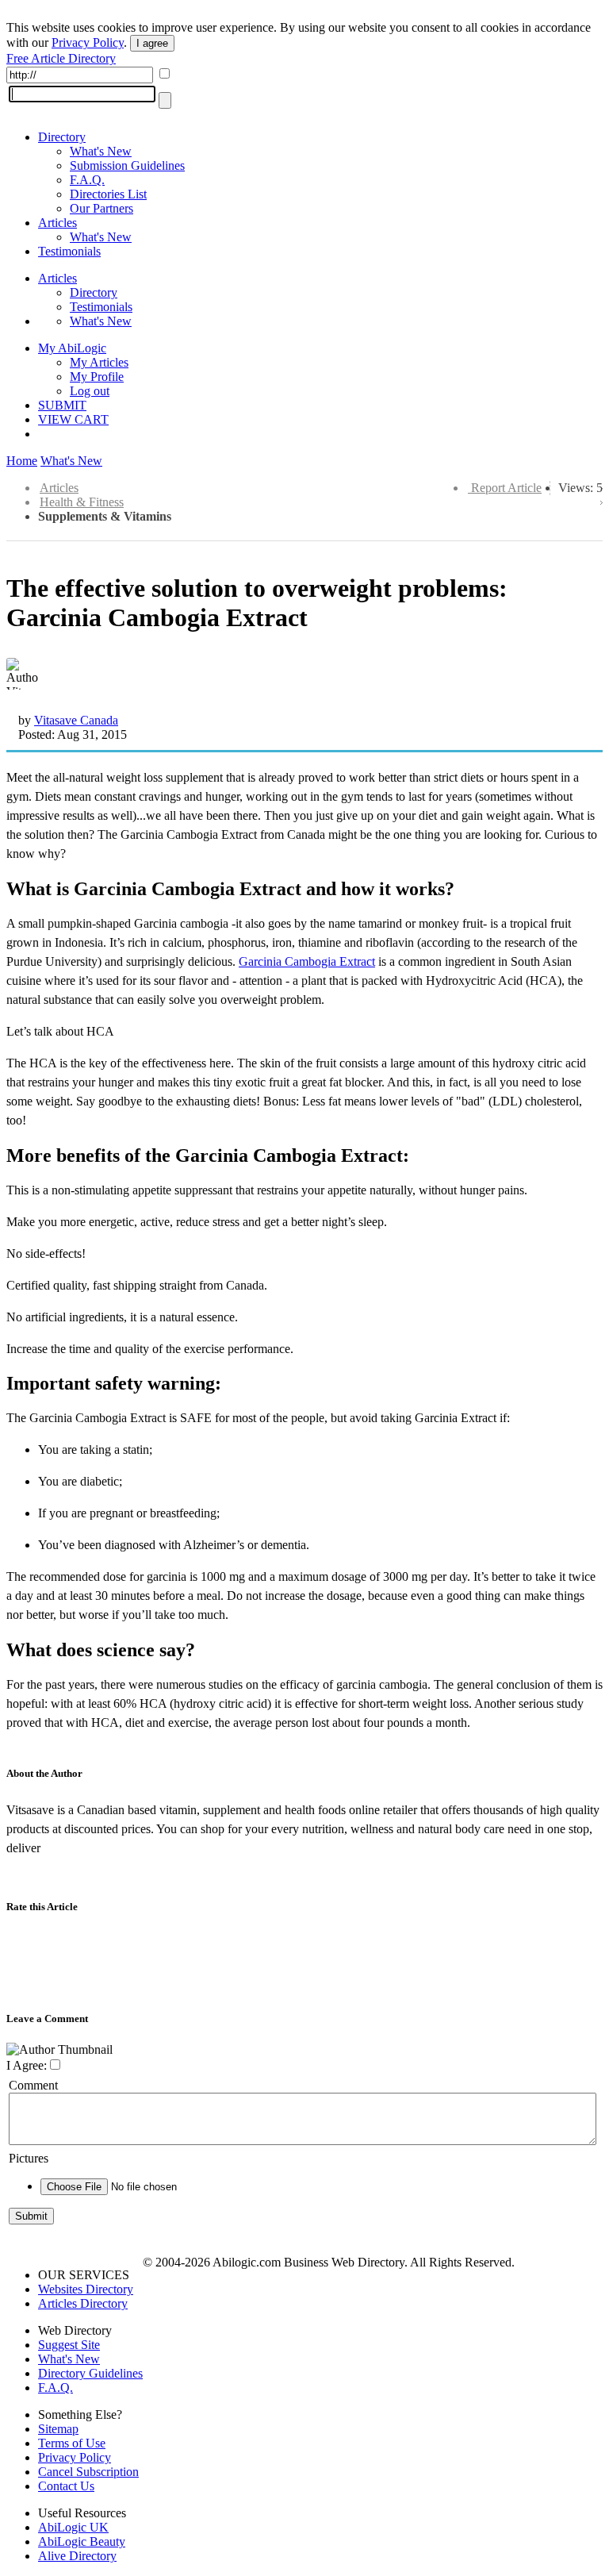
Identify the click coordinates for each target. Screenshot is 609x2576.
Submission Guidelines (127, 165)
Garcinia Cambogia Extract (307, 961)
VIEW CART (73, 419)
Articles (57, 223)
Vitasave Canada (76, 720)
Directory (62, 137)
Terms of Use (72, 2443)
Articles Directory (83, 2303)
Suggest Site (69, 2345)
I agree (152, 43)
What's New (101, 151)
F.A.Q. (87, 180)
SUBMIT (62, 405)
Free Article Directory (61, 58)
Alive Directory (77, 2556)
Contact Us (66, 2486)
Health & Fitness (82, 502)
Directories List (108, 194)
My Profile (97, 377)
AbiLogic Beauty (82, 2541)
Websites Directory (86, 2289)
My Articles (99, 362)
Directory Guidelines (90, 2373)
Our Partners (101, 208)
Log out (90, 391)
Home (22, 461)
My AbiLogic (72, 348)
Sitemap (58, 2429)
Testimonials (69, 251)
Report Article (506, 488)
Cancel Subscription (88, 2472)
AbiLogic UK (73, 2527)
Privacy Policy (88, 42)
